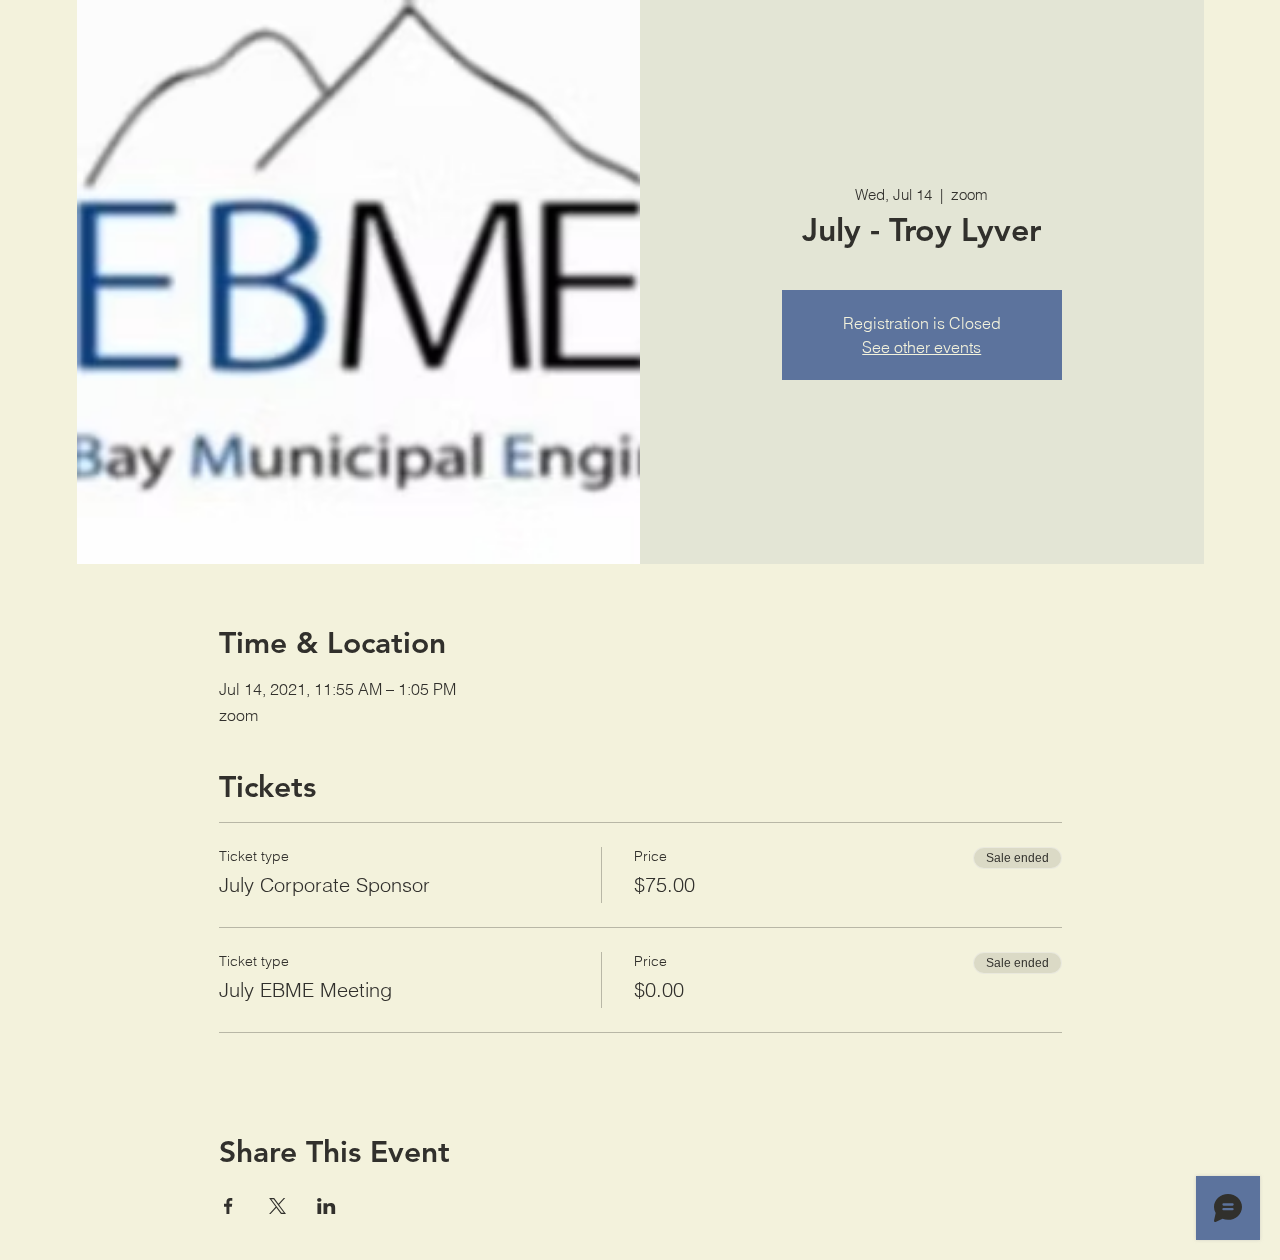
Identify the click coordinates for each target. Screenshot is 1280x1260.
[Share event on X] (277, 1206)
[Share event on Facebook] (228, 1206)
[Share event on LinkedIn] (326, 1206)
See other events (921, 347)
